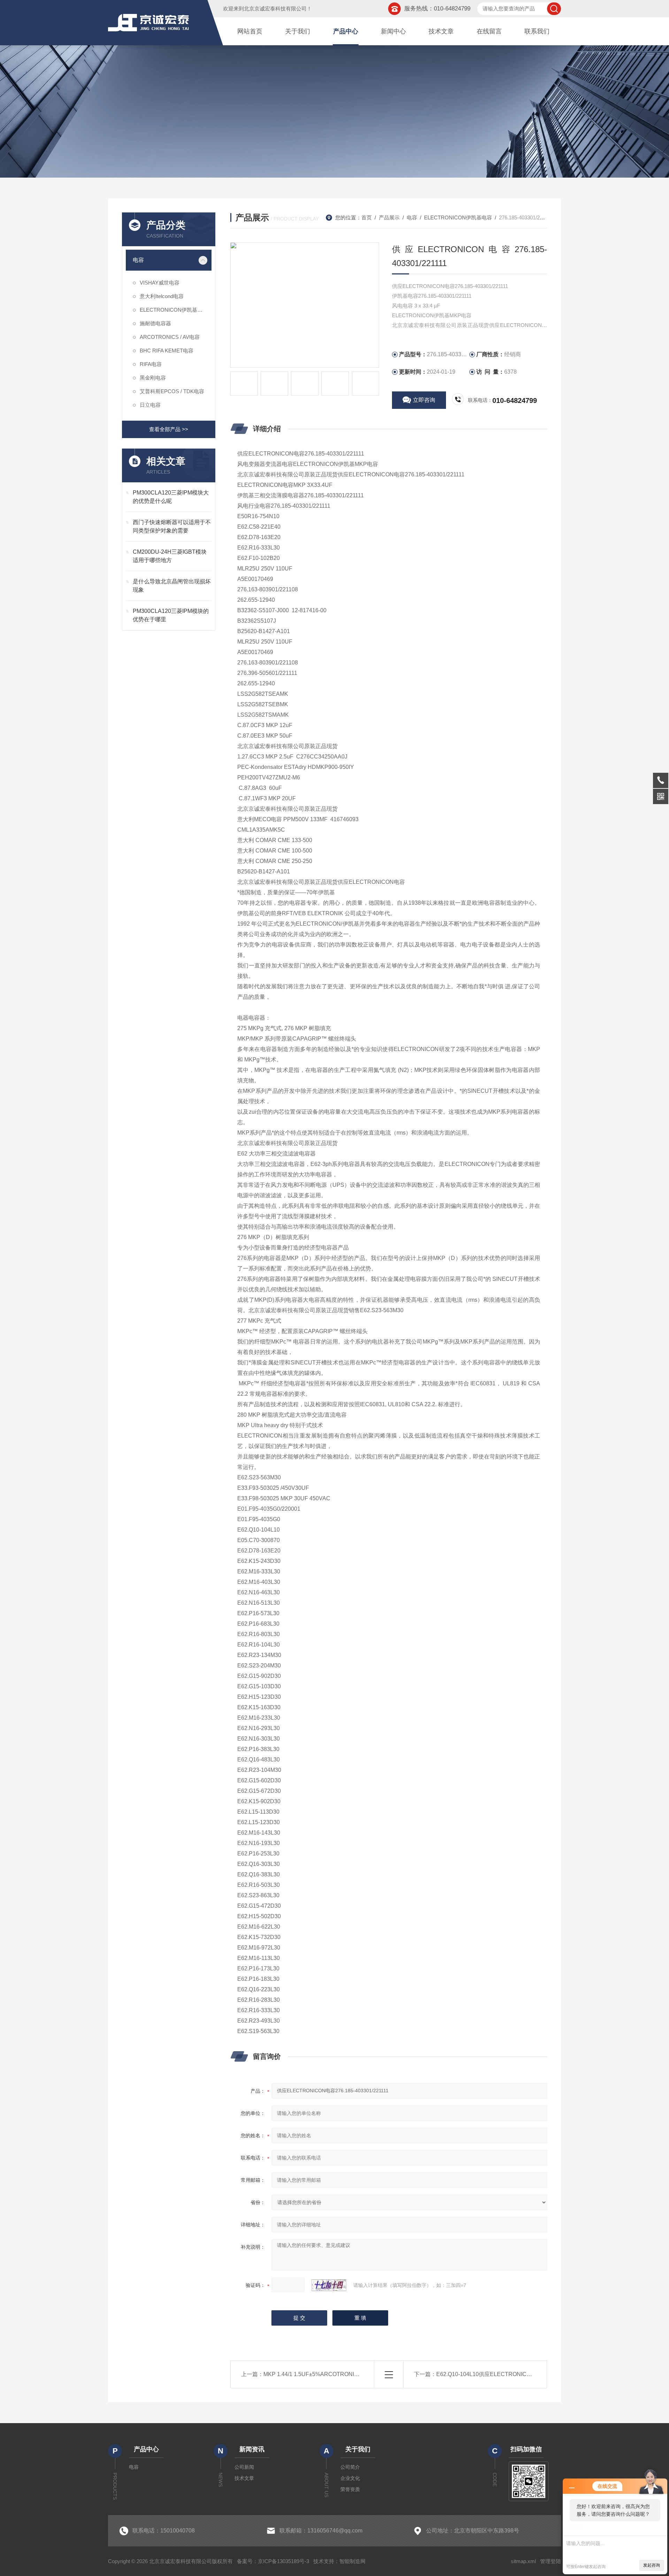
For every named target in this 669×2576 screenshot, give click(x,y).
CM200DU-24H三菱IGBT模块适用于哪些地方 (170, 556)
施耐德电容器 (155, 323)
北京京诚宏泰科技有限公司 (275, 9)
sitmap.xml (523, 2561)
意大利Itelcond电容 (162, 296)
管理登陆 (551, 2561)
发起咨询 (652, 2565)
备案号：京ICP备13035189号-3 (273, 2561)
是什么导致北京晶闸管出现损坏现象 (172, 586)
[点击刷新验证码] (329, 2285)
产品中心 (346, 31)
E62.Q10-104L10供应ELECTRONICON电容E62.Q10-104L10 (512, 2374)
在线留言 (489, 31)
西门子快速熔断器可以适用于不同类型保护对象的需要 (172, 526)
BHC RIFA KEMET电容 (167, 351)
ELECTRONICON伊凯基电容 (174, 310)
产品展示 (389, 217)
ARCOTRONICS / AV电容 (170, 337)
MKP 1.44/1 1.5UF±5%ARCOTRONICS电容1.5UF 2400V (335, 2374)
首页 (367, 217)
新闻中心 (393, 31)
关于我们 (298, 31)
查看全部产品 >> (169, 429)
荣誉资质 (350, 2489)
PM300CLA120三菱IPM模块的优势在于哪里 (171, 615)
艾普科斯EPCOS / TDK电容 (172, 391)
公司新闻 (244, 2467)
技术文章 (441, 31)
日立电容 (150, 405)
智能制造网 (352, 2561)
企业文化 (350, 2478)
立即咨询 (424, 400)
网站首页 (250, 31)
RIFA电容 (151, 364)
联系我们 (537, 31)
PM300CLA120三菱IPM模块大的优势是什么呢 (171, 497)
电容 (138, 260)
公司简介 (350, 2467)
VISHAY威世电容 (160, 283)
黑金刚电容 (153, 378)
